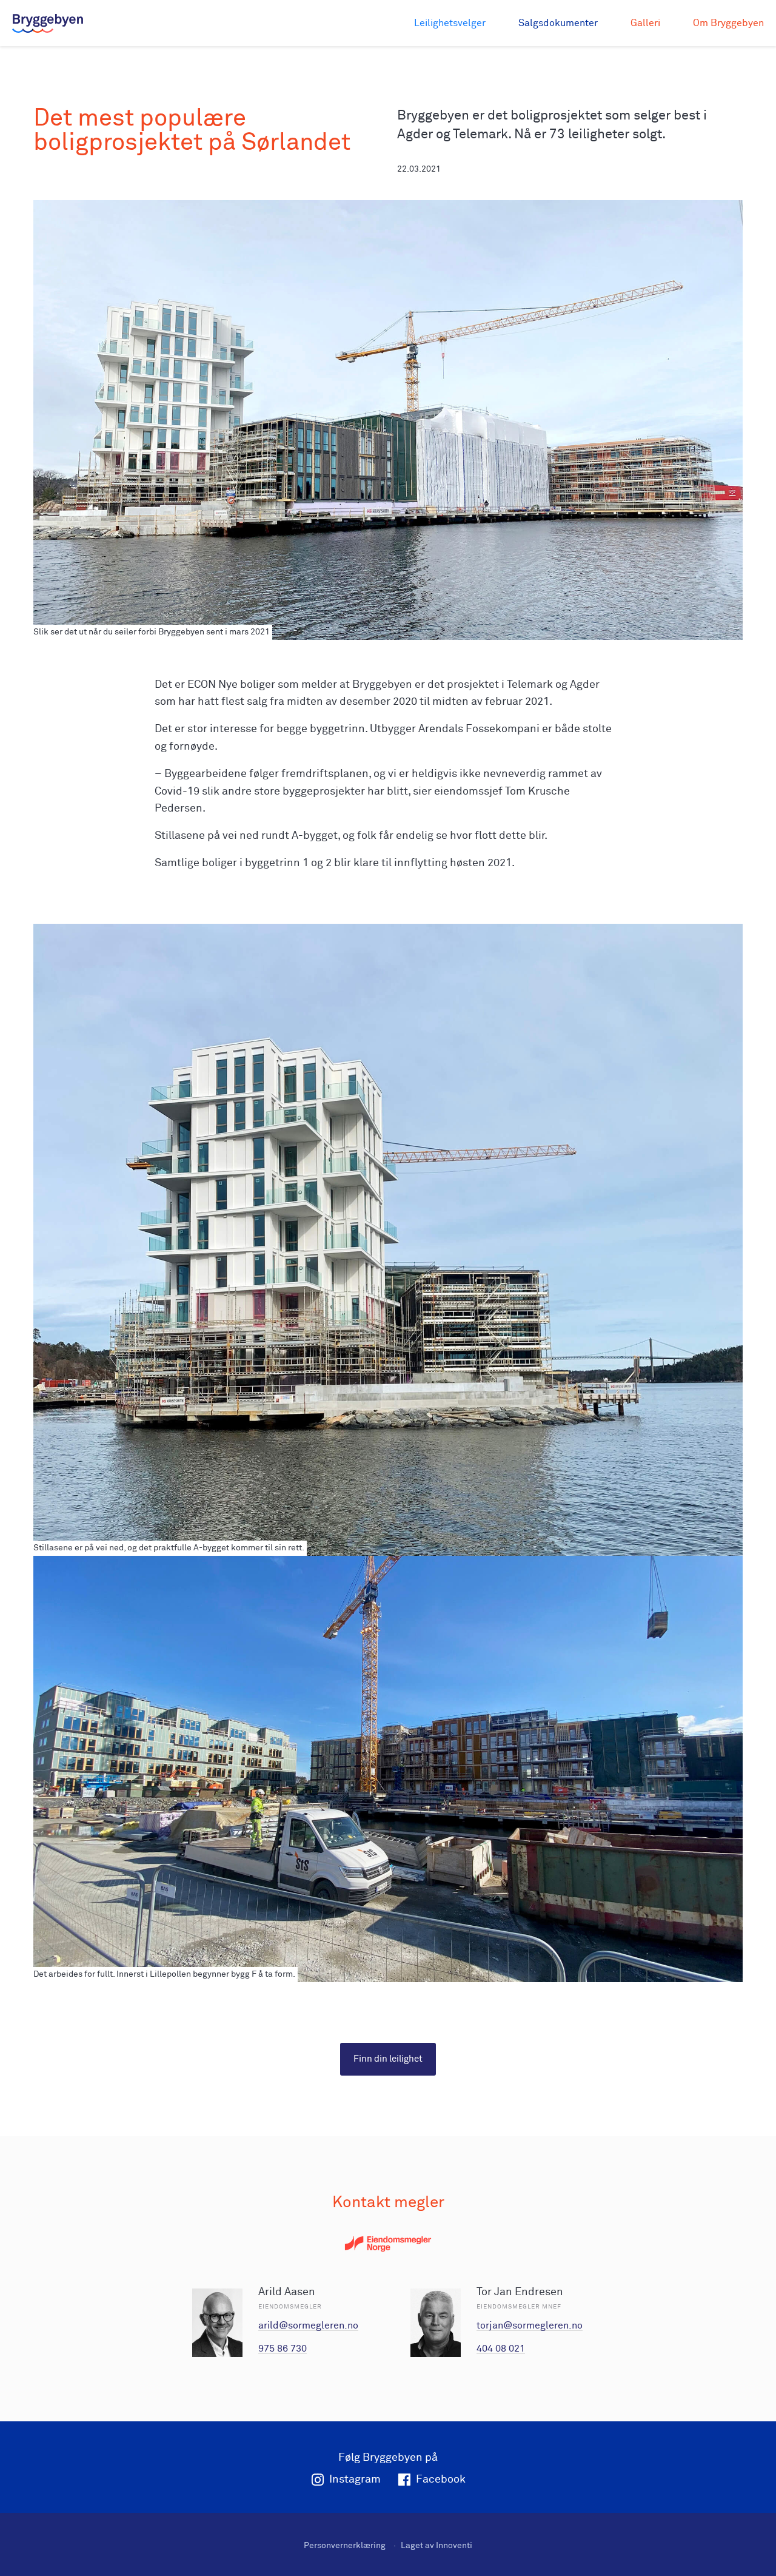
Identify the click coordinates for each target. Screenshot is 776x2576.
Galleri (645, 23)
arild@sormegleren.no (308, 2325)
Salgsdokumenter (558, 23)
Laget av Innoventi (436, 2546)
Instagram (355, 2480)
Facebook (441, 2480)
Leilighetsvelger (450, 23)
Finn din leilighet (388, 2059)
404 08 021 (501, 2349)
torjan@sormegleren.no (530, 2325)
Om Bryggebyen (728, 23)
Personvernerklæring (345, 2546)
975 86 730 (283, 2349)
